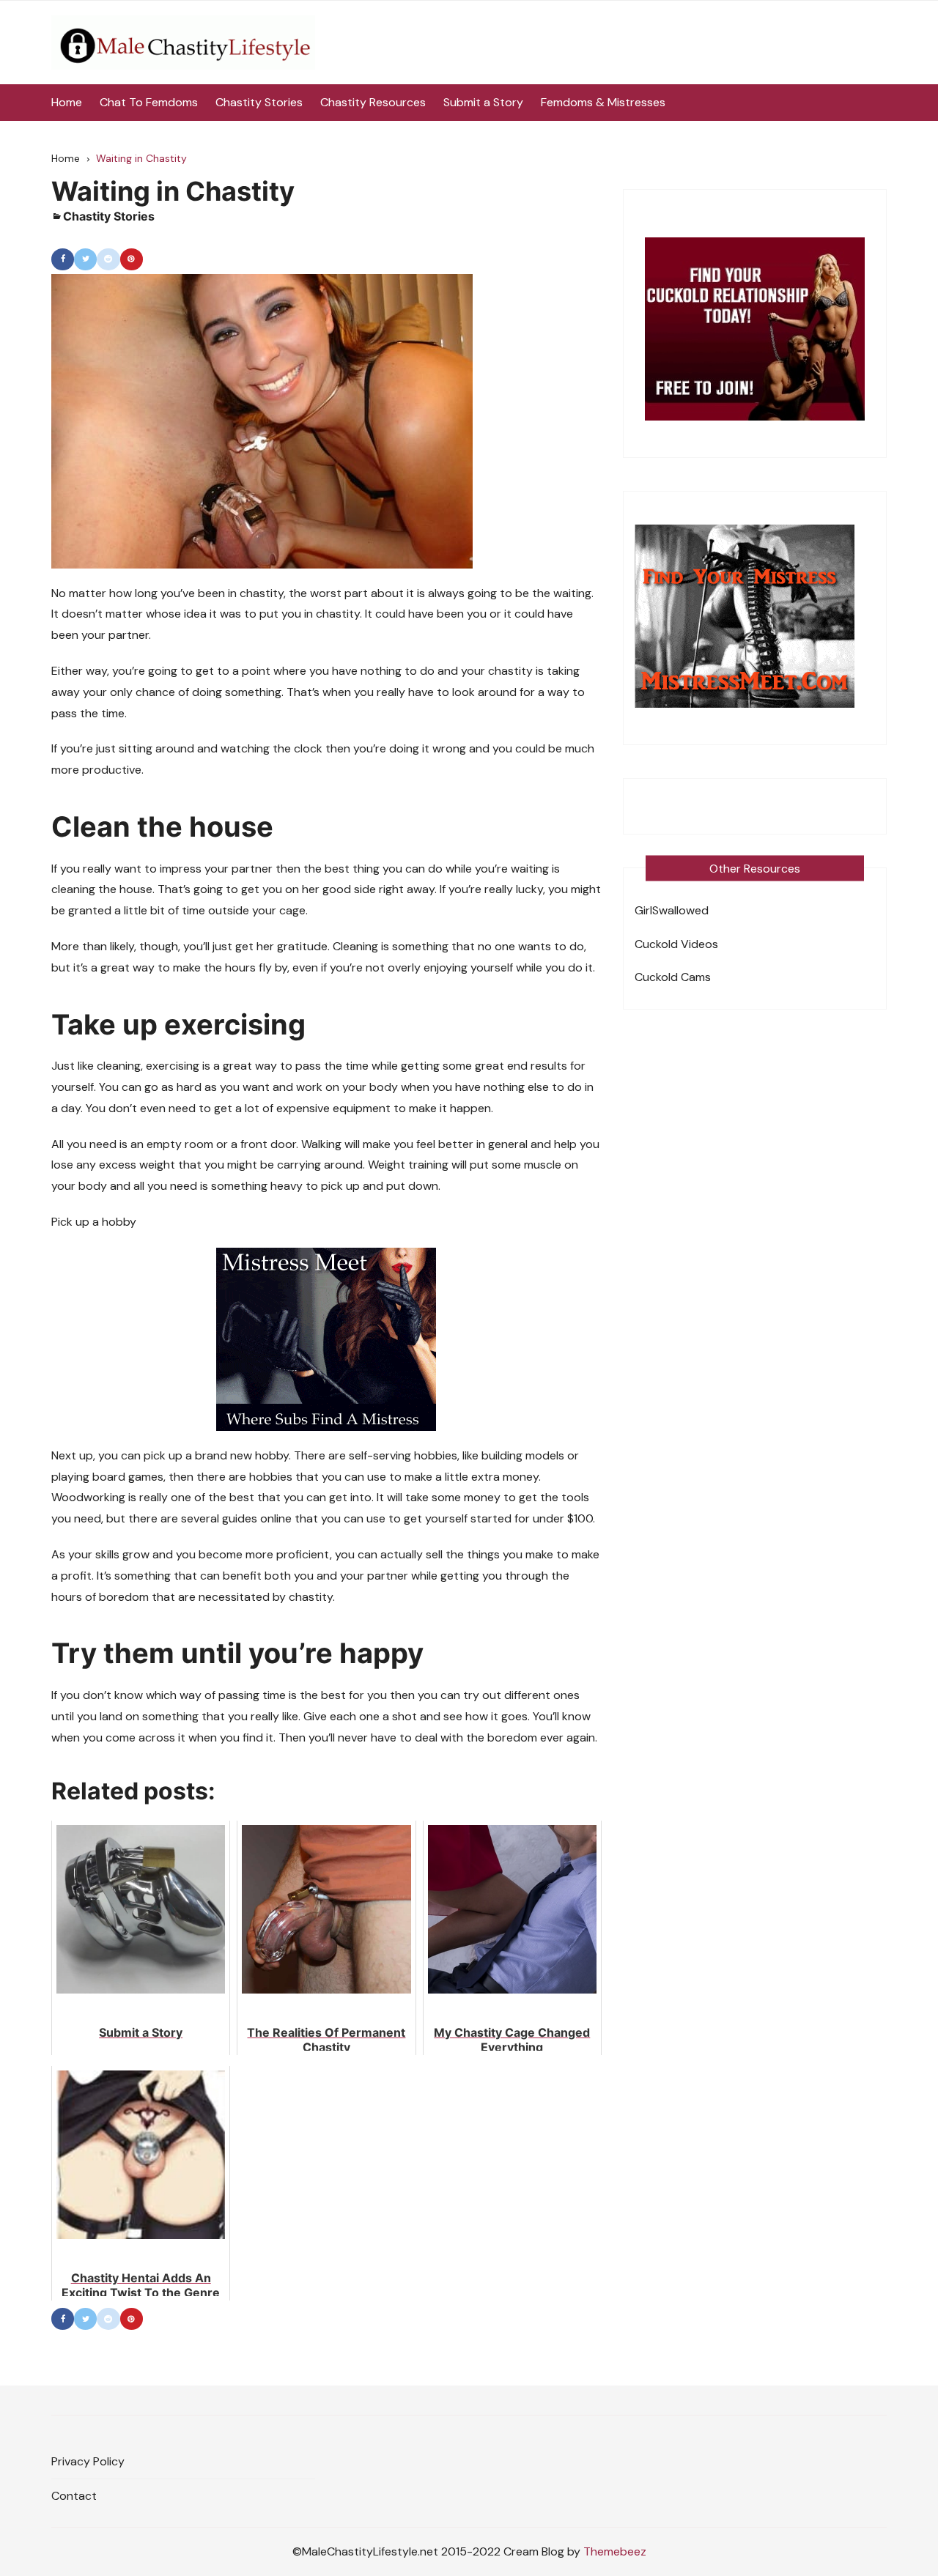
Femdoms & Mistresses (603, 102)
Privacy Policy (88, 2461)
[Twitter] (85, 259)
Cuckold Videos (676, 944)
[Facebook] (63, 259)
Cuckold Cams (673, 977)
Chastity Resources (373, 102)
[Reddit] (108, 259)
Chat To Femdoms (149, 102)
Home (67, 102)
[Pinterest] (132, 259)
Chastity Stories (259, 102)
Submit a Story (483, 102)
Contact (74, 2496)
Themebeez (615, 2551)
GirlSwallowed (672, 910)
